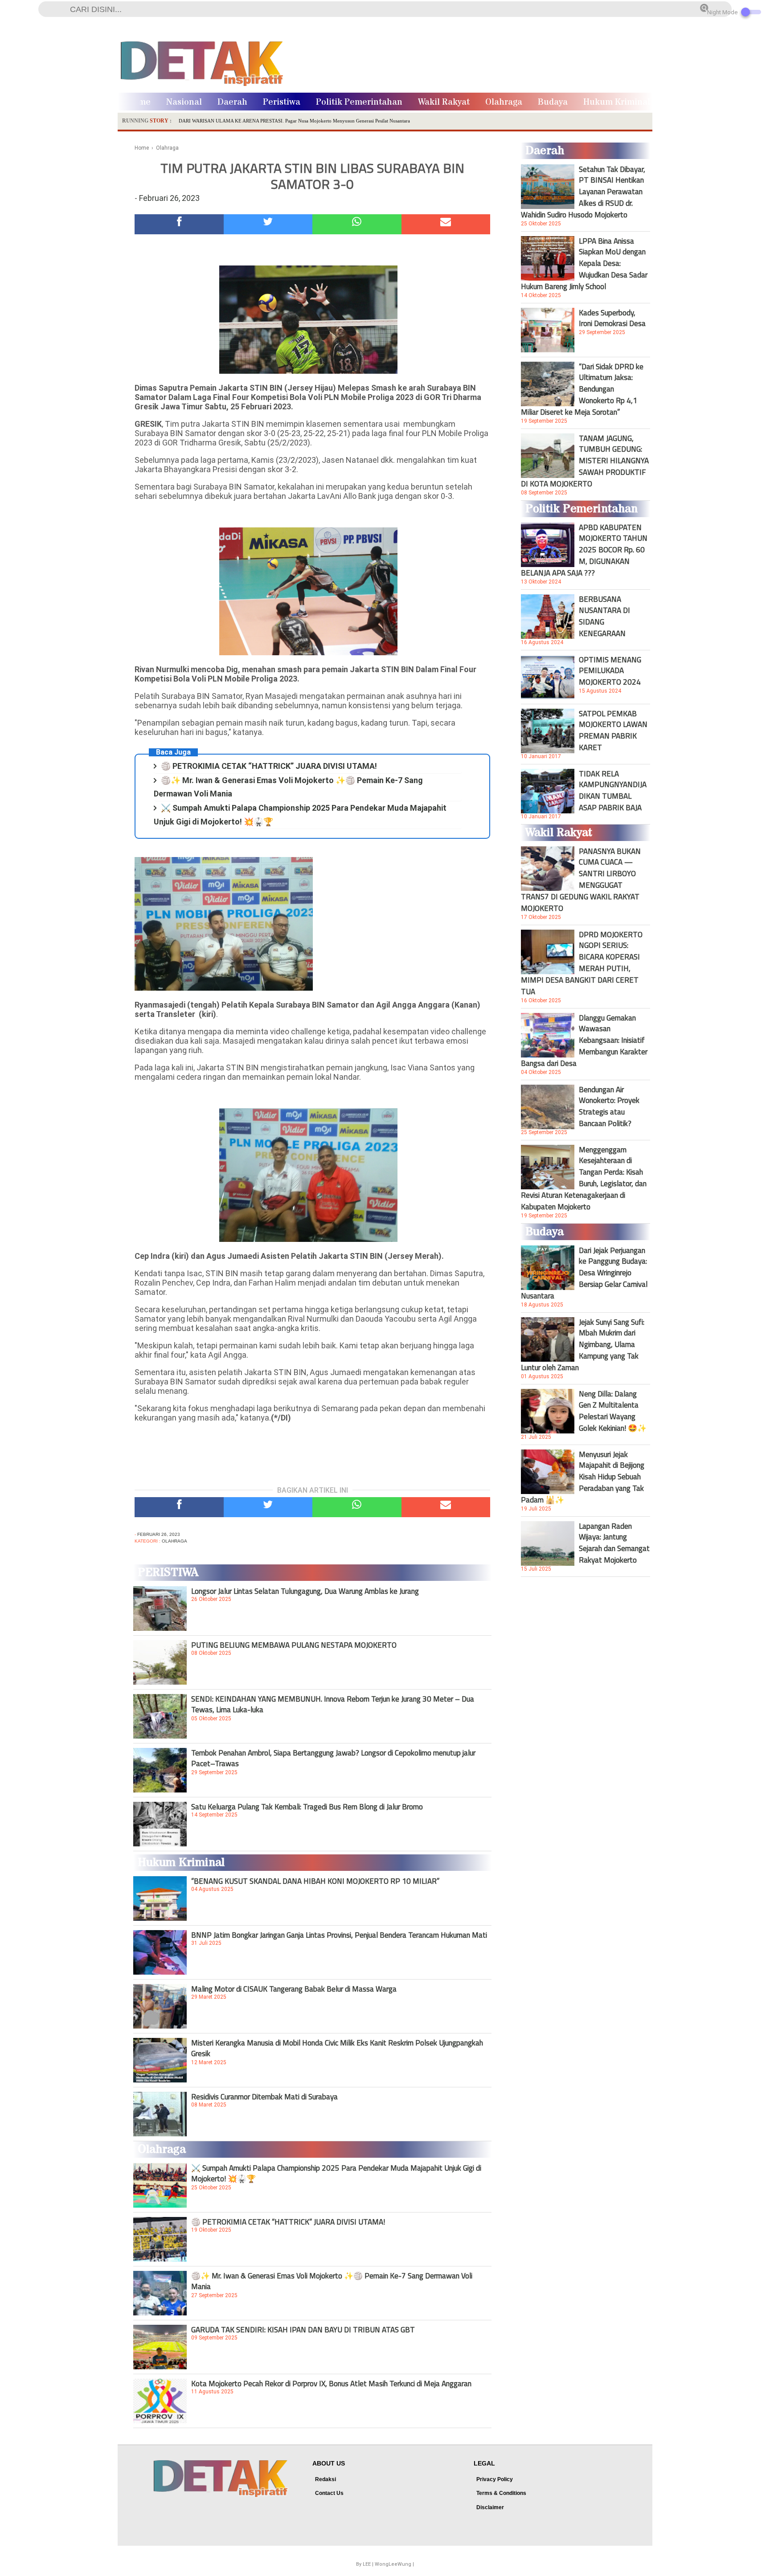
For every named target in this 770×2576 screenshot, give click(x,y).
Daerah (232, 102)
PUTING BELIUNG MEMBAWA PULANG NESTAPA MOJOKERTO (294, 1645)
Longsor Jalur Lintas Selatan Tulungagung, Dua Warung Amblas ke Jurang (305, 1591)
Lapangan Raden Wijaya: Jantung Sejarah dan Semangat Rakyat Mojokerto (614, 1543)
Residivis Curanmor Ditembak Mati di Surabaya (264, 2097)
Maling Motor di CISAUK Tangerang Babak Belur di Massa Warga (294, 1989)
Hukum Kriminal (617, 102)
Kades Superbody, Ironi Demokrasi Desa (612, 318)
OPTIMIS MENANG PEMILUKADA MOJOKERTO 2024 (610, 671)
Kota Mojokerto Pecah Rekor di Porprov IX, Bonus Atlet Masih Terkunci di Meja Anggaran (331, 2384)
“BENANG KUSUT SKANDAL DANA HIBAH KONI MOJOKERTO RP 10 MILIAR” (315, 1881)
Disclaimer (490, 2507)
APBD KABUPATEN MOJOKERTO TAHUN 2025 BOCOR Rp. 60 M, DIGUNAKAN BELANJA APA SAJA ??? (584, 550)
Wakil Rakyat (444, 102)
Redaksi (326, 2479)
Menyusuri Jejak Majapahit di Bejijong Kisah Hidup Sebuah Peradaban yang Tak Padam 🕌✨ (583, 1477)
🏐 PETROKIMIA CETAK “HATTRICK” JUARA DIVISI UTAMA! (269, 766)
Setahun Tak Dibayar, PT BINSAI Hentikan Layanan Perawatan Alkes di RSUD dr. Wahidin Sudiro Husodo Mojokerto (583, 192)
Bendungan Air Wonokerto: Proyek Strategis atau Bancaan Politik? (609, 1106)
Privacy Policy (495, 2479)
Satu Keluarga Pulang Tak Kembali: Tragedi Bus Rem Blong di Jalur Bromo (307, 1807)
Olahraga (504, 102)
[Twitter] (268, 224)
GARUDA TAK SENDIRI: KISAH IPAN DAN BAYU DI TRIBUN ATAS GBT (303, 2330)
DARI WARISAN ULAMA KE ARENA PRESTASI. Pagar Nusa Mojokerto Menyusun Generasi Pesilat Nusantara (294, 121)
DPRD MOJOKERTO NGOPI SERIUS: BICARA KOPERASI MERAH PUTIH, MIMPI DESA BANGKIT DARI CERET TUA (582, 963)
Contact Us (329, 2493)
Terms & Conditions (501, 2493)
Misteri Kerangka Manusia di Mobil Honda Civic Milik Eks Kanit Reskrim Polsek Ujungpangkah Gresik (337, 2048)
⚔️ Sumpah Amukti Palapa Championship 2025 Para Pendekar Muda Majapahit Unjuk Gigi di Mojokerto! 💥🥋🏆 (336, 2173)
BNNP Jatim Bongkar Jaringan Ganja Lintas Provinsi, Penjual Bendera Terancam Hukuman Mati (339, 1935)
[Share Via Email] (446, 224)
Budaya (553, 102)
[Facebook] (179, 224)
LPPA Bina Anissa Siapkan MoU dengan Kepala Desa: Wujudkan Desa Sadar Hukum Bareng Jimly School (584, 264)
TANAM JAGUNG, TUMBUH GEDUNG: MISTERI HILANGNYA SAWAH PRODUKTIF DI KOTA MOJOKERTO (585, 461)
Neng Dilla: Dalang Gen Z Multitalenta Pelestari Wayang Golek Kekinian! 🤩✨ (613, 1411)
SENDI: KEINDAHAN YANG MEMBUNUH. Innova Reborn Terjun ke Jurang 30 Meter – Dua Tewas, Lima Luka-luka (333, 1704)
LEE (367, 2564)
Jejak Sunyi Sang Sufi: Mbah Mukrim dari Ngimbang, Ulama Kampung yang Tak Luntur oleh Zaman (583, 1345)
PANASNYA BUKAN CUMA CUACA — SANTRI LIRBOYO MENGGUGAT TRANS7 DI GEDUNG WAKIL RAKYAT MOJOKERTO (581, 880)
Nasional (184, 102)
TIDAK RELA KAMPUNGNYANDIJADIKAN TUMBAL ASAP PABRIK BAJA (613, 791)
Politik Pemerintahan (359, 102)
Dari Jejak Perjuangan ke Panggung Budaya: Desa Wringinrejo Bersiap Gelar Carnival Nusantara (584, 1273)
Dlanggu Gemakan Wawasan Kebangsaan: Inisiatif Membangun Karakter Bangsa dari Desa (584, 1041)
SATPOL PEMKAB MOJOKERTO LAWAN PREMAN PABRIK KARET (613, 731)
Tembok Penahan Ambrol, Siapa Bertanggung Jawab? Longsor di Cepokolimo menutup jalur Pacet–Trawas (333, 1758)
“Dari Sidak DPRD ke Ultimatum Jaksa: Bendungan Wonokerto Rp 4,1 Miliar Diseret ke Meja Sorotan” (582, 389)
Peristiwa (282, 102)
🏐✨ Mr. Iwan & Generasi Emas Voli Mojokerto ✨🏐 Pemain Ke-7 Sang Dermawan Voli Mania (332, 2281)
